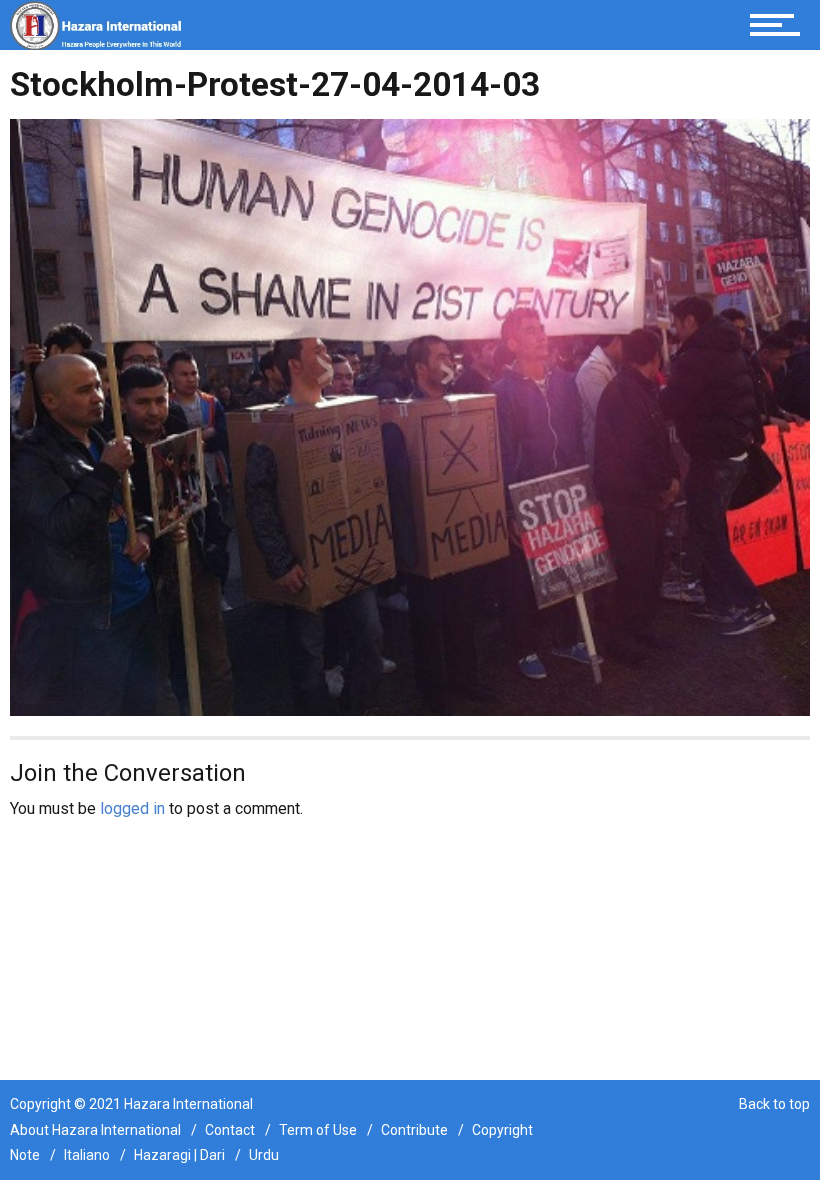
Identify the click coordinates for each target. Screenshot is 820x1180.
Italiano (87, 1155)
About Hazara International (95, 1130)
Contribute (414, 1130)
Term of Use (318, 1130)
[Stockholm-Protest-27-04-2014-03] (410, 416)
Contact (230, 1130)
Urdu (264, 1155)
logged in (132, 808)
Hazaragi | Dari (179, 1155)
